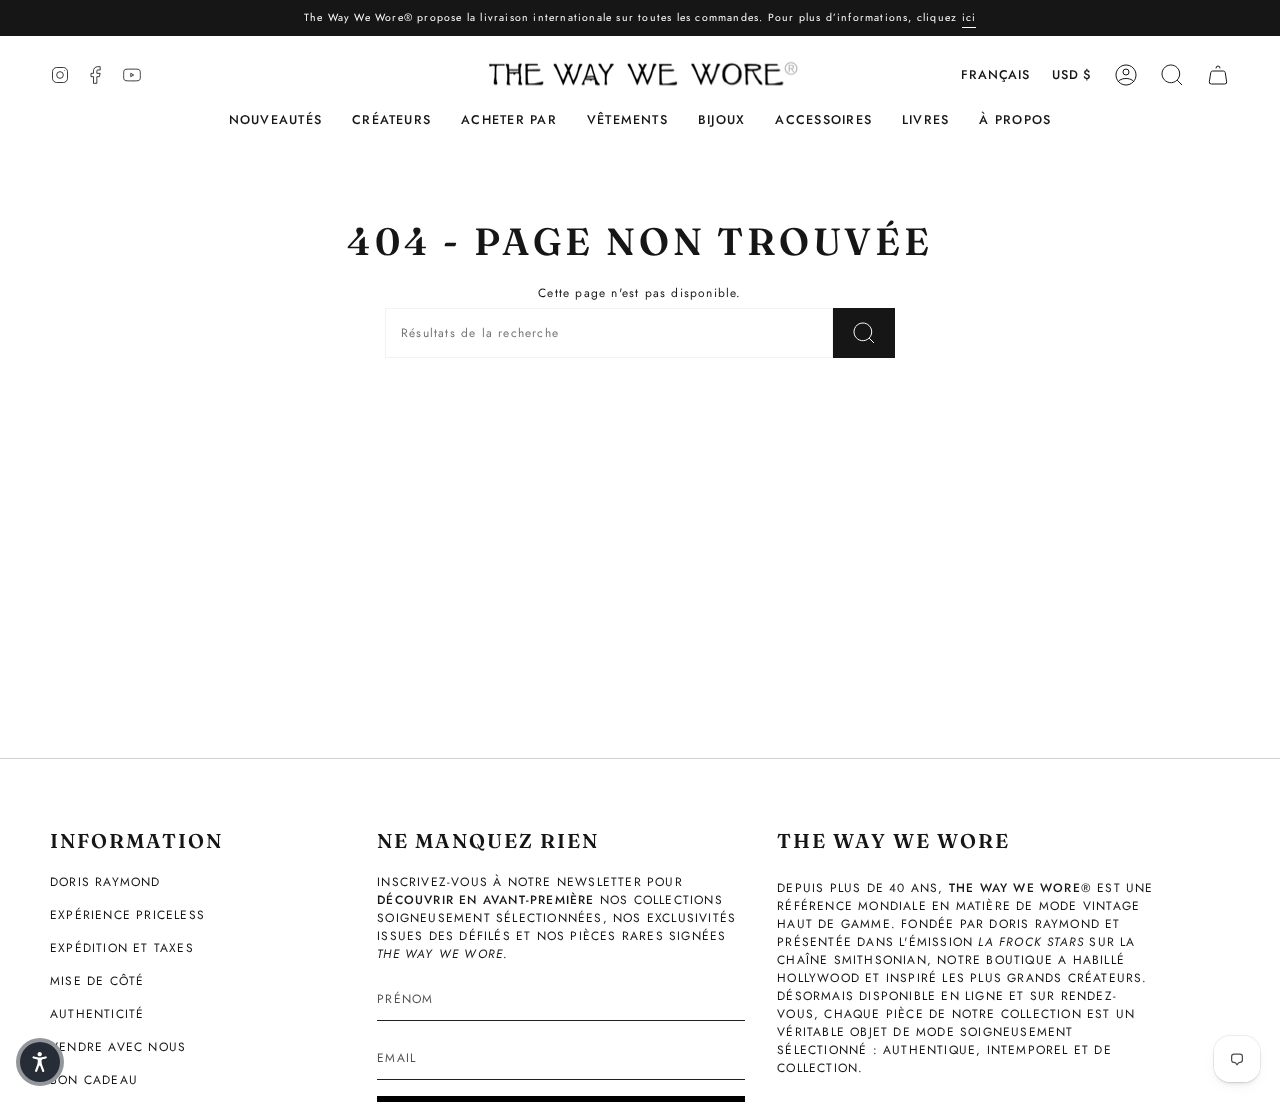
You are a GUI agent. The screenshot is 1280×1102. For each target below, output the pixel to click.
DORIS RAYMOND (105, 882)
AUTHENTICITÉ (97, 1014)
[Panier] (1218, 75)
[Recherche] (864, 333)
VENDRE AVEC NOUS (118, 1047)
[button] (391, 120)
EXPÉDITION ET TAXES (122, 948)
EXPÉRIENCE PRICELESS (127, 915)
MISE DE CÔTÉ (97, 981)
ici (969, 17)
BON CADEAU (94, 1080)
